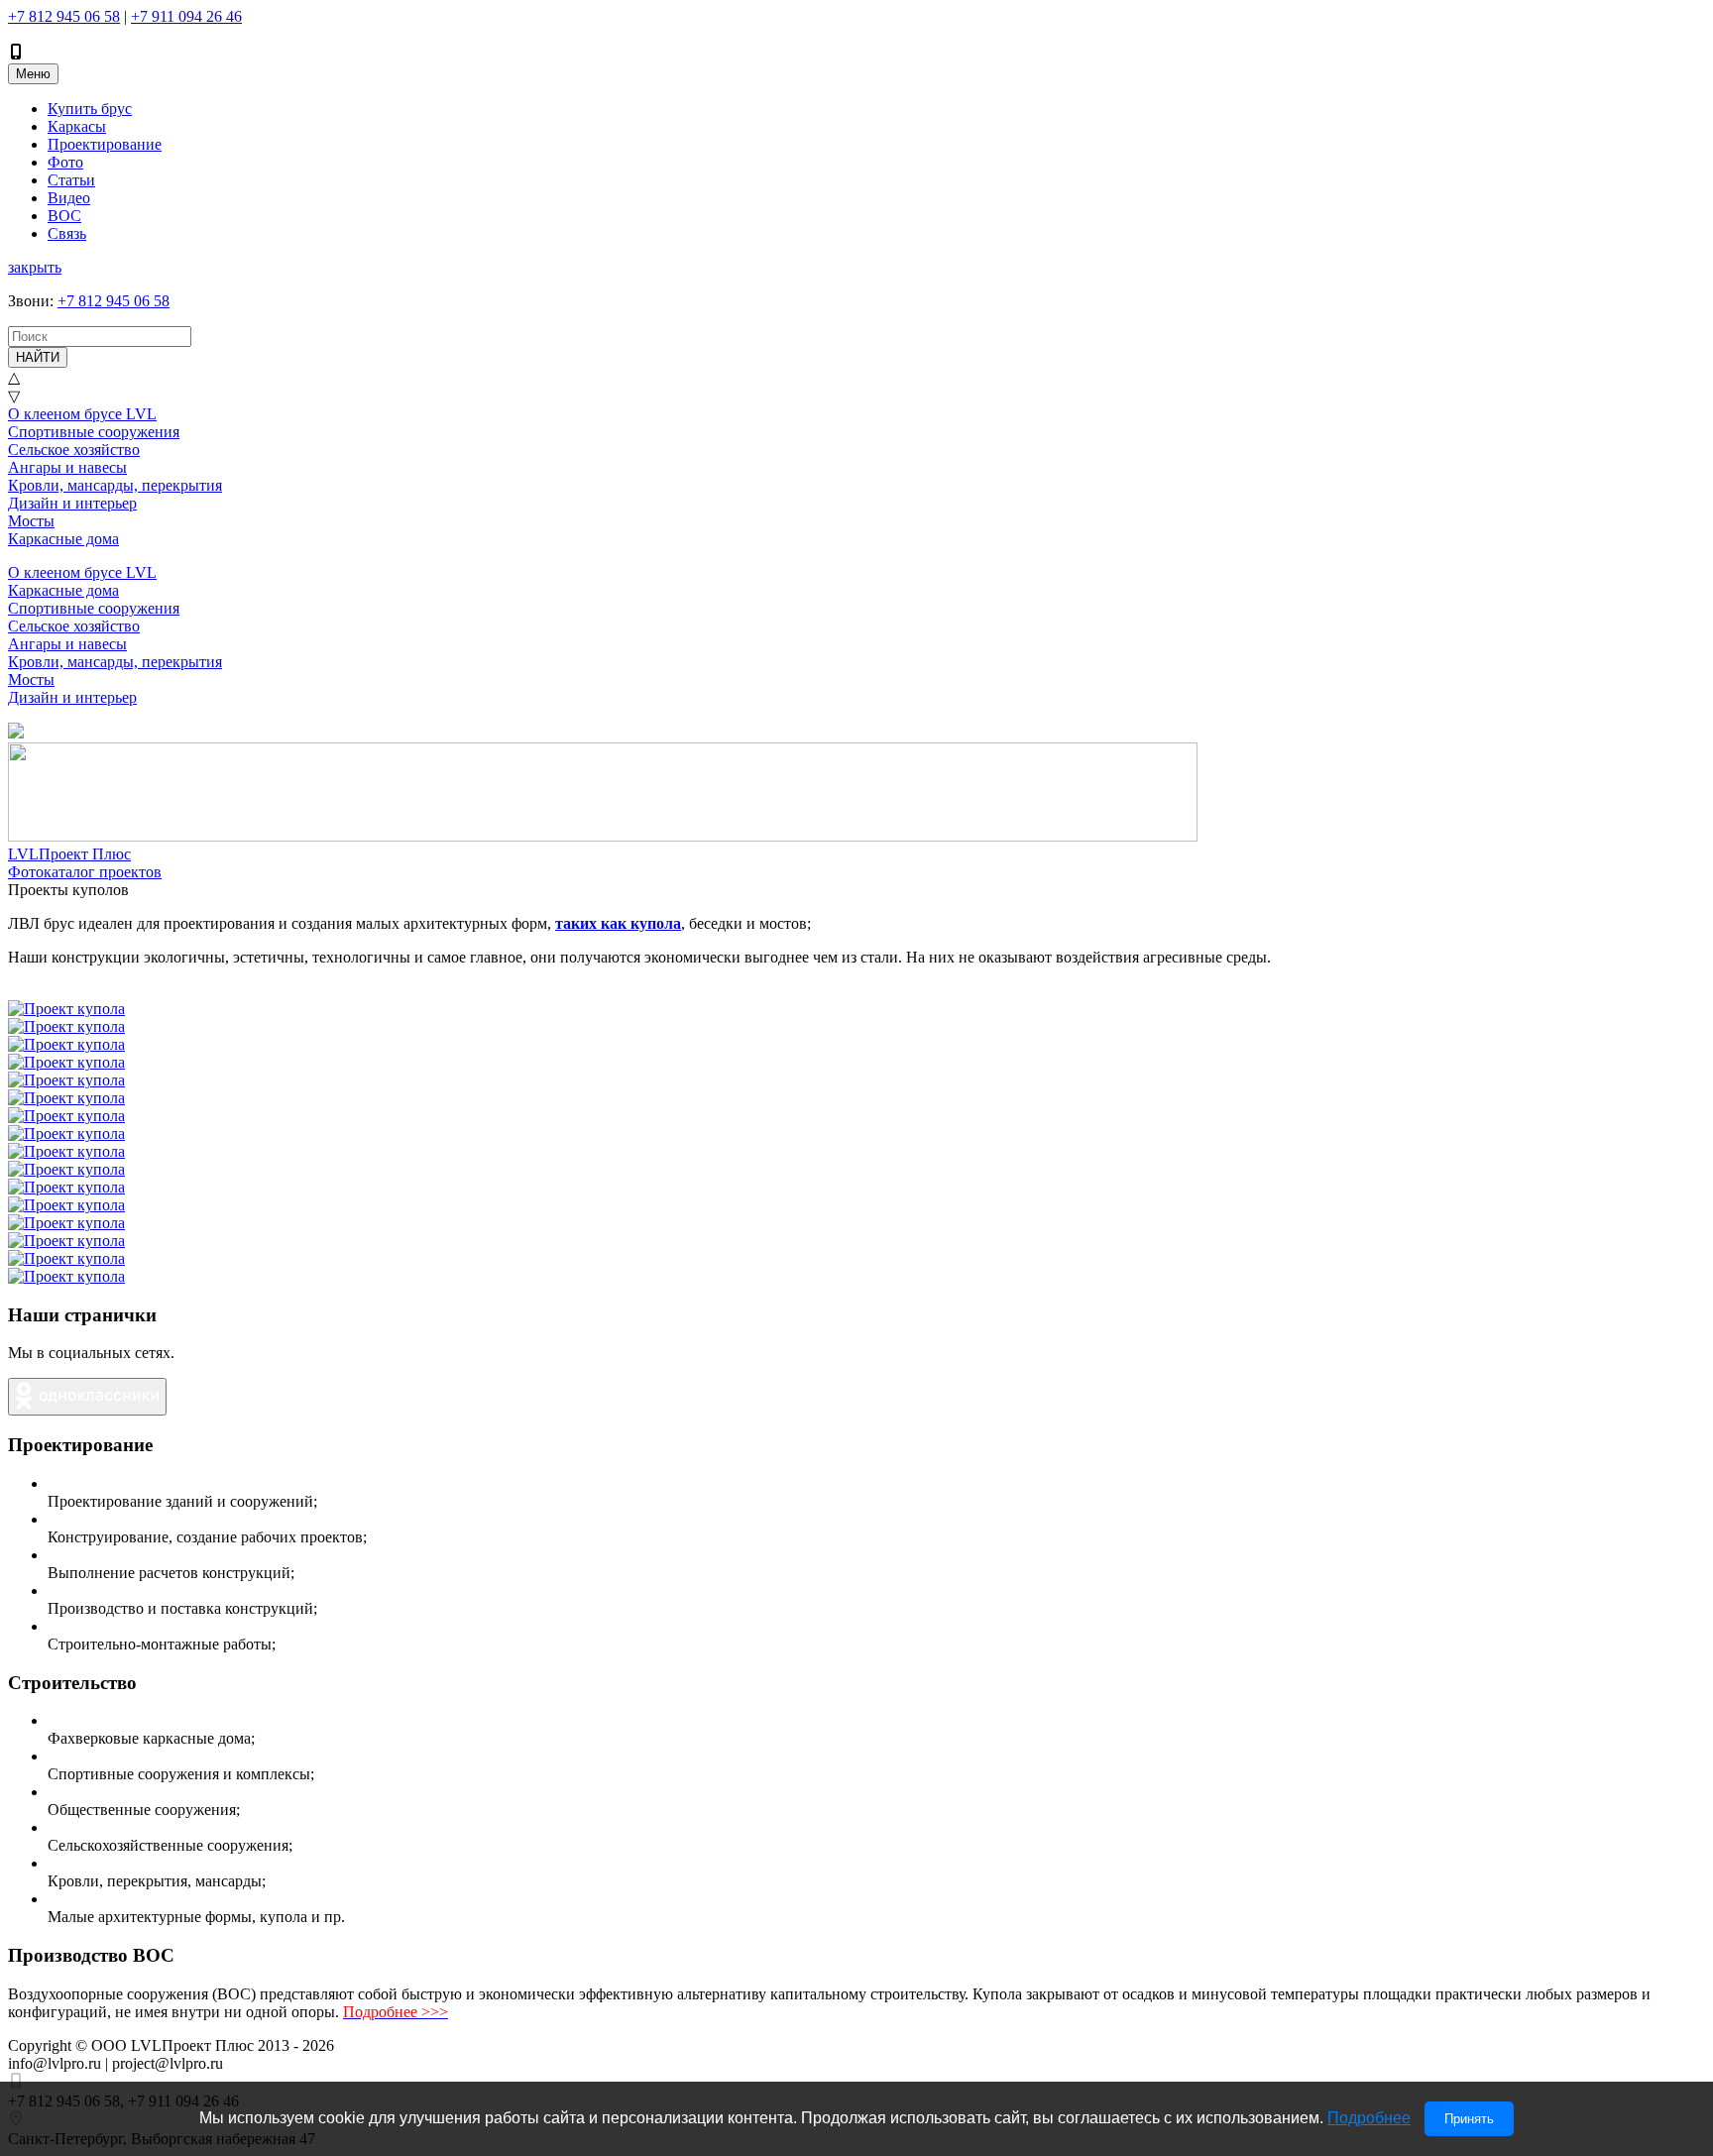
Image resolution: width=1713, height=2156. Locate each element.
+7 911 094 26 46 (186, 16)
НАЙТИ (38, 357)
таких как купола (618, 923)
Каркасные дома (63, 539)
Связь (67, 233)
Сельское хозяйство (74, 450)
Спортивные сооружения (94, 432)
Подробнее (1369, 2118)
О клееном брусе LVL (82, 414)
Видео (69, 198)
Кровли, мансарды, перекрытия (115, 485)
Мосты (31, 521)
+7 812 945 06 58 (64, 16)
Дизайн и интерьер (72, 503)
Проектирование (105, 144)
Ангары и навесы (67, 467)
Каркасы (77, 126)
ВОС (64, 216)
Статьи (71, 180)
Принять (1469, 2119)
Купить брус (90, 109)
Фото (65, 162)
